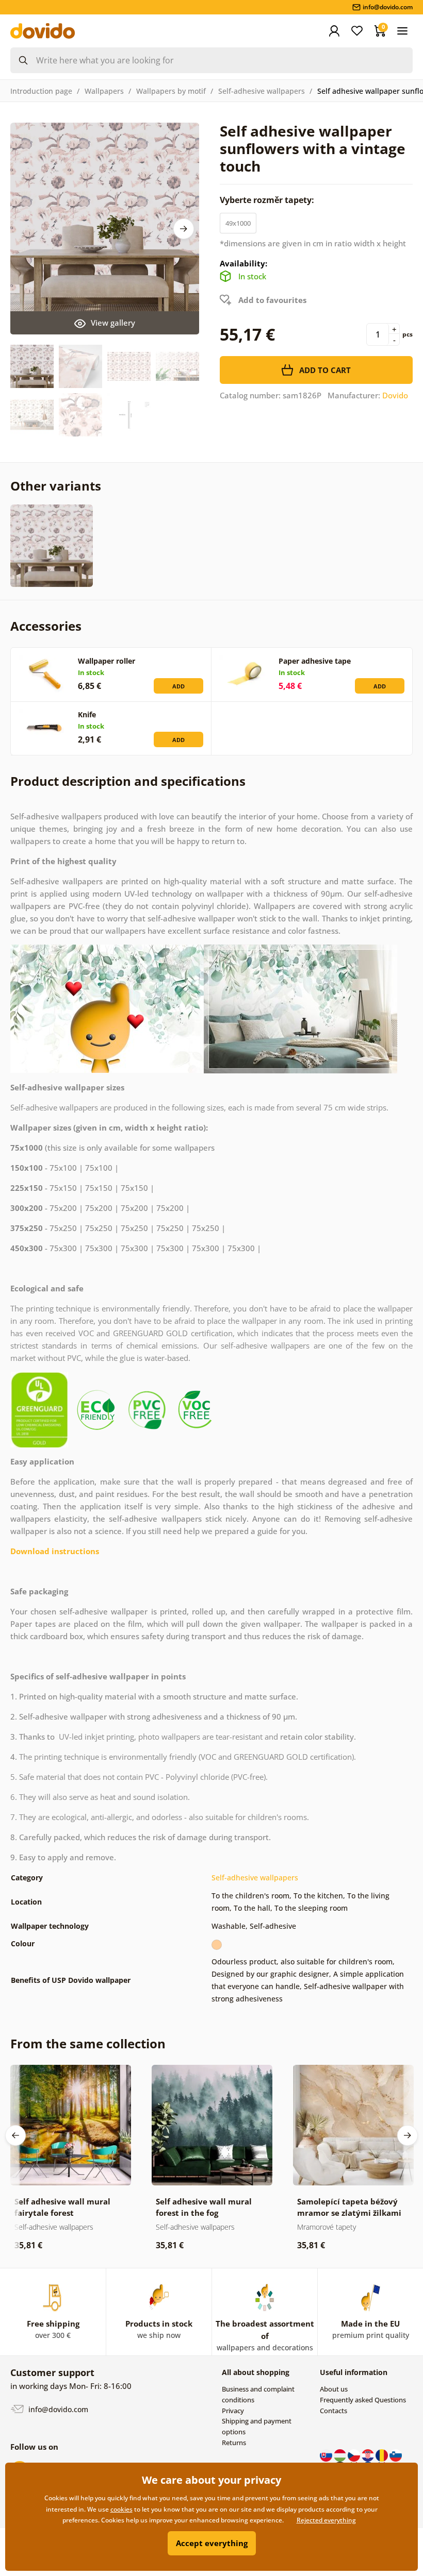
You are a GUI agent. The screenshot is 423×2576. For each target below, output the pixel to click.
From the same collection (88, 2043)
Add (178, 686)
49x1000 (238, 223)
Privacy (233, 2411)
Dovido (395, 395)
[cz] (355, 2454)
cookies (121, 2509)
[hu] (341, 2454)
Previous (15, 2135)
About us (334, 2389)
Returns (234, 2443)
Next (184, 229)
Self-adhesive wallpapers (262, 91)
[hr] (369, 2454)
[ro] (383, 2454)
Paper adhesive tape (315, 661)
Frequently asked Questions (363, 2400)
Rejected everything (326, 2520)
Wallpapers (104, 91)
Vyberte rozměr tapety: (268, 200)
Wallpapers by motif (171, 91)
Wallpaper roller (107, 661)
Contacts (333, 2411)
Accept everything (212, 2543)
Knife (87, 714)
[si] (396, 2454)
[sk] (327, 2454)
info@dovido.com (57, 2409)
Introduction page (41, 91)
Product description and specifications (128, 781)
